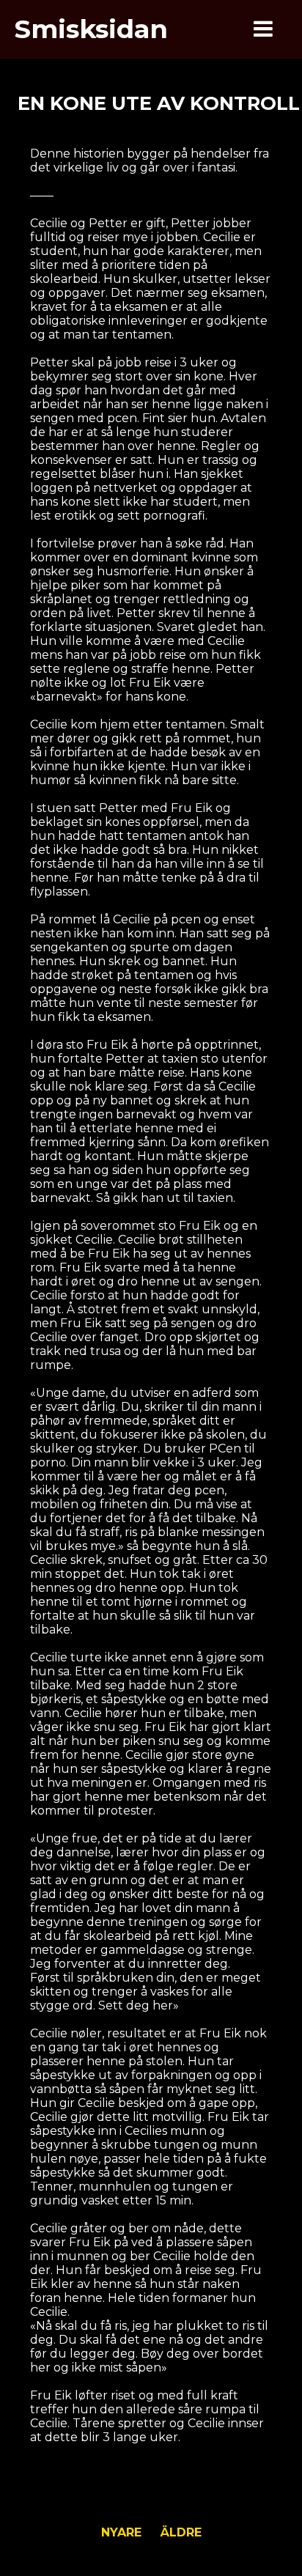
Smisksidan (91, 29)
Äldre (181, 2532)
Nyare (121, 2532)
